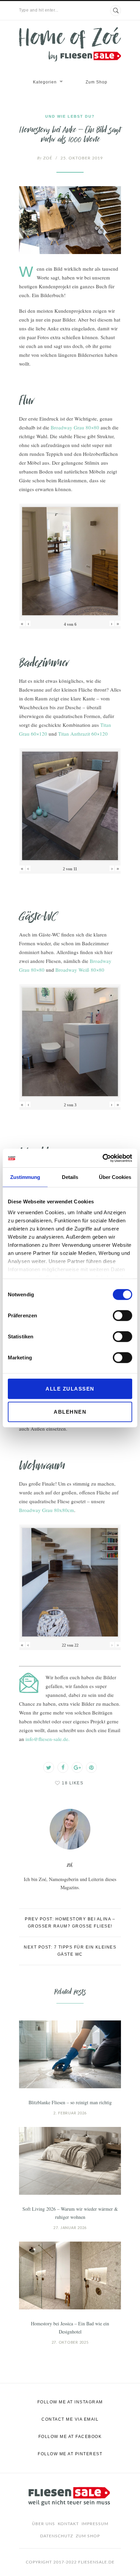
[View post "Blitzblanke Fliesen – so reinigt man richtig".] (70, 2054)
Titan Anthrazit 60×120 (83, 734)
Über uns (43, 2524)
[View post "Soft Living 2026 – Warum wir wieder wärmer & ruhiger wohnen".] (70, 2161)
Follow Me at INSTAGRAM (70, 2402)
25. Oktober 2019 (82, 158)
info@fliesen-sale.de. (48, 1739)
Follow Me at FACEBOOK (70, 2437)
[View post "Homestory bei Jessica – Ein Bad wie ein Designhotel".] (70, 2275)
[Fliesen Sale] (70, 44)
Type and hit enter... (39, 10)
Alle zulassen (70, 1389)
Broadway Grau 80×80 (75, 427)
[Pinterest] (91, 1767)
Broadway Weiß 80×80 (80, 970)
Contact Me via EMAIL (70, 2419)
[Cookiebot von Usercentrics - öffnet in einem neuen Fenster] (102, 1158)
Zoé (45, 158)
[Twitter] (49, 1767)
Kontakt (68, 2524)
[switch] (122, 1316)
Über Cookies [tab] (115, 1177)
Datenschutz (57, 2536)
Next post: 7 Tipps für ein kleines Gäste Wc (70, 1951)
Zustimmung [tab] (25, 1177)
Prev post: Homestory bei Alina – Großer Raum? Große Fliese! (70, 1923)
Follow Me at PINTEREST (70, 2454)
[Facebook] (63, 1767)
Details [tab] (70, 1177)
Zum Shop (97, 82)
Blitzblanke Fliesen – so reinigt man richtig (70, 2102)
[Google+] (77, 1767)
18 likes (73, 1783)
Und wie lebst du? (70, 116)
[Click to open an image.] (70, 220)
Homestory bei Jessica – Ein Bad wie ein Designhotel (70, 2328)
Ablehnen (70, 1412)
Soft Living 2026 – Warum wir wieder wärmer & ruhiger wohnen (70, 2213)
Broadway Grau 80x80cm (47, 1510)
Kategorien (45, 82)
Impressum (95, 2524)
